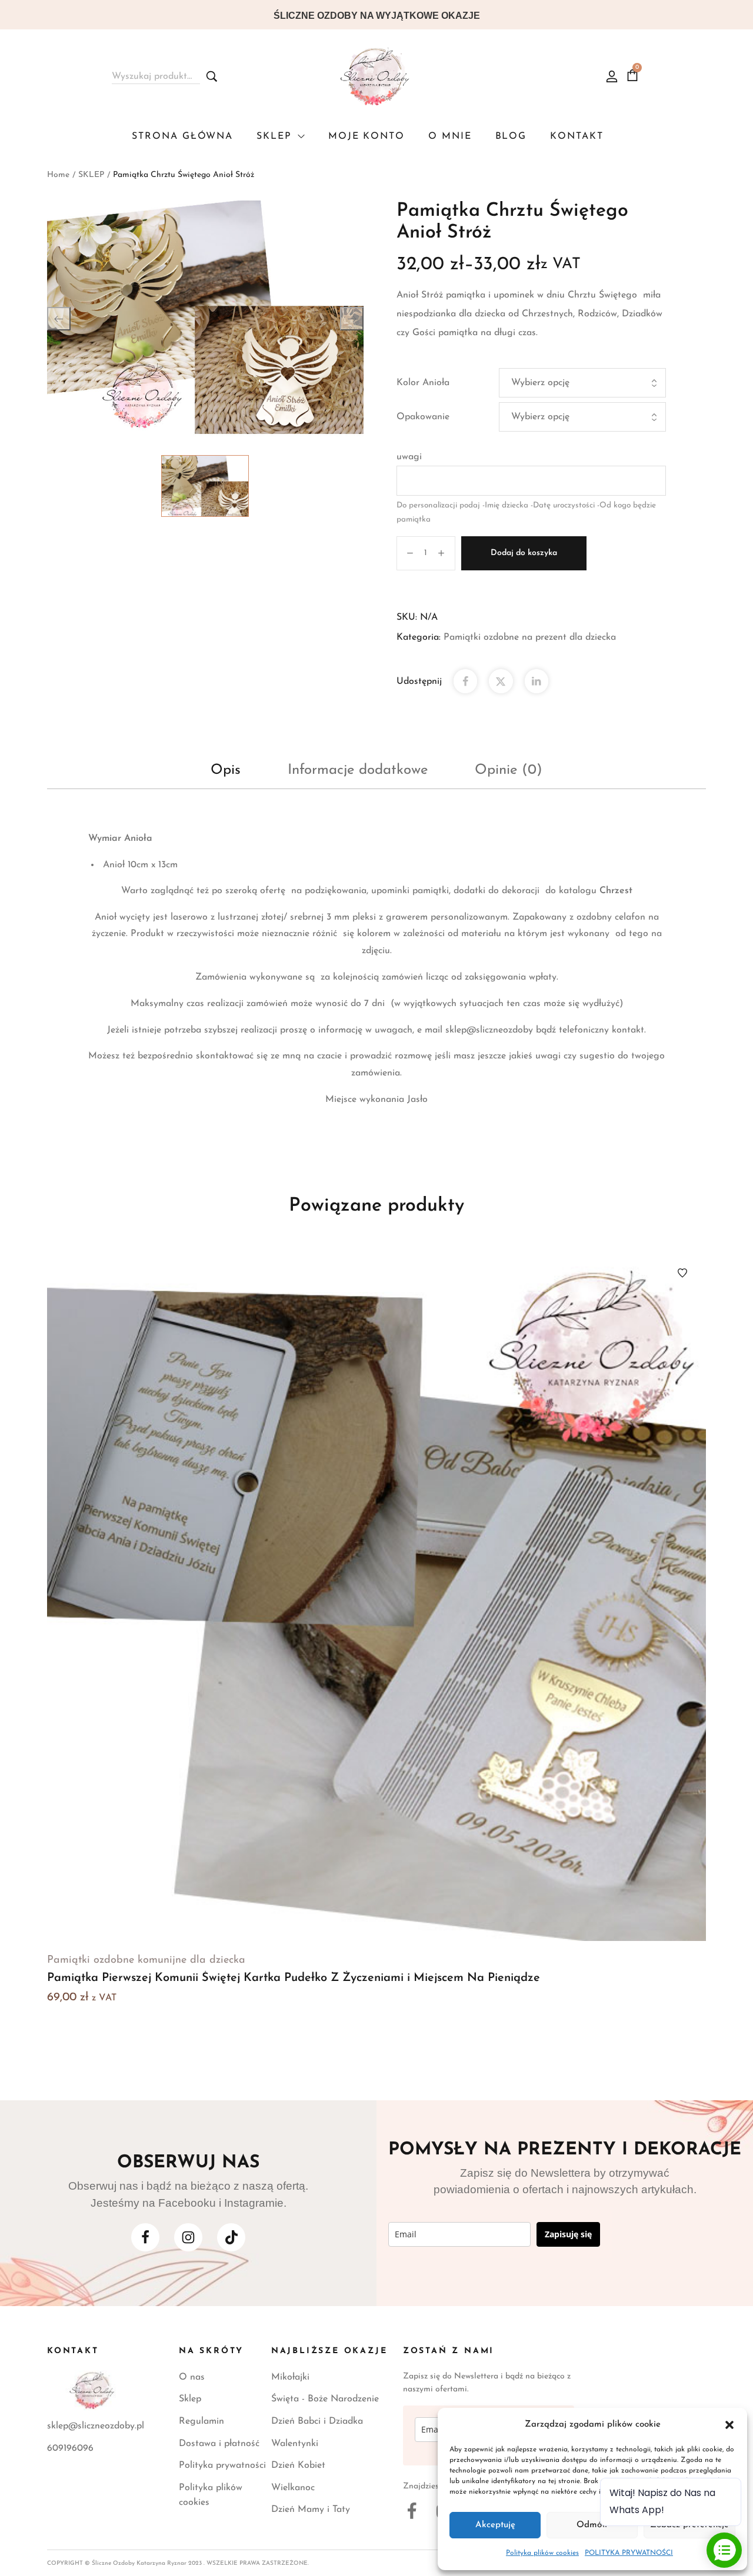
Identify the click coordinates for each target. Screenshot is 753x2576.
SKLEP (91, 175)
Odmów (592, 2525)
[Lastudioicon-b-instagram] (188, 2237)
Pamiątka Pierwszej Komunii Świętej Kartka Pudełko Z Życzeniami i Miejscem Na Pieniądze (294, 1978)
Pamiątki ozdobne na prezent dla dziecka (530, 637)
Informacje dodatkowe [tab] (358, 770)
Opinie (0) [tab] (509, 770)
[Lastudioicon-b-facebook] (145, 2237)
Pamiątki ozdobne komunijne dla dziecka (146, 1960)
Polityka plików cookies (542, 2553)
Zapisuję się (568, 2234)
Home (58, 175)
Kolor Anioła (423, 383)
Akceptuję (495, 2525)
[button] (729, 2425)
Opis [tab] (226, 770)
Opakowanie (423, 417)
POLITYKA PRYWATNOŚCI (629, 2553)
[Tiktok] (231, 2237)
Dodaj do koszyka (524, 553)
